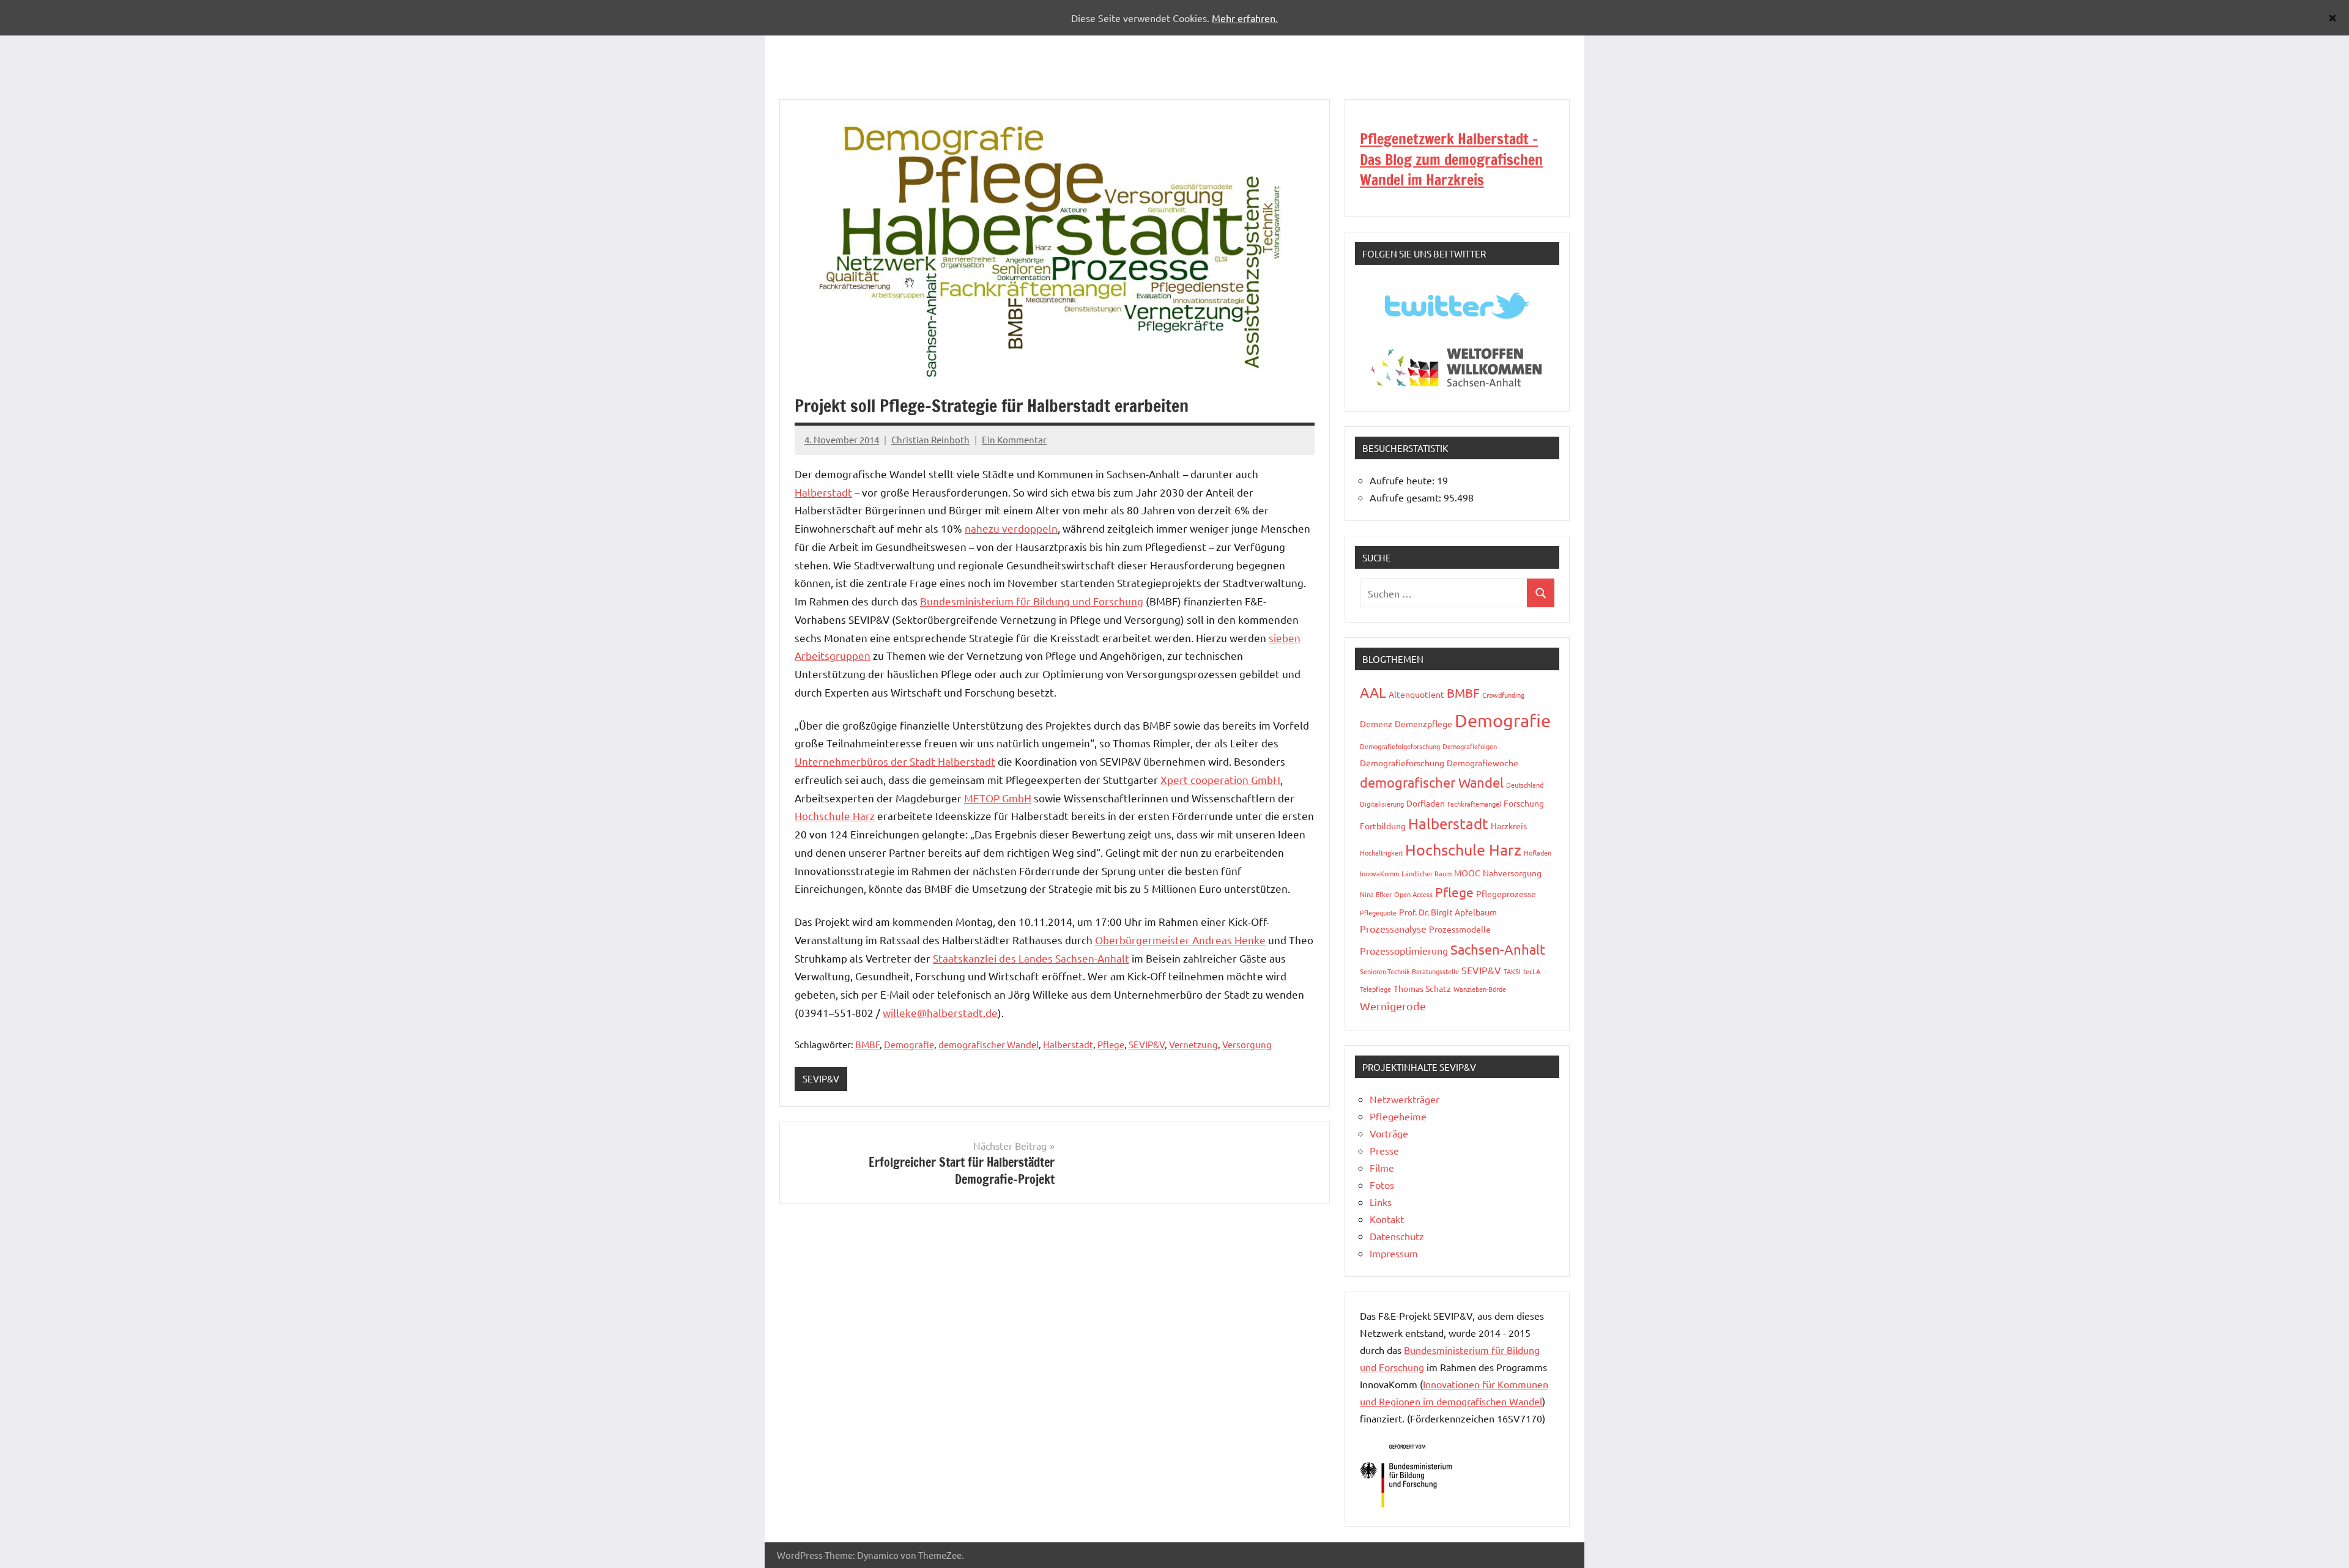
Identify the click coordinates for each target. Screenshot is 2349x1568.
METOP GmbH (998, 798)
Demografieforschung (1402, 763)
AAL (1373, 692)
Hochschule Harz (835, 815)
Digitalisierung (1382, 804)
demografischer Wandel (989, 1044)
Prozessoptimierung (1404, 950)
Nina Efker (1376, 894)
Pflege (1111, 1044)
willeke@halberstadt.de (940, 1012)
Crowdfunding (1503, 695)
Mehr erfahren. (1245, 18)
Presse (1384, 1150)
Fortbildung (1383, 826)
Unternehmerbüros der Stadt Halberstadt (895, 761)
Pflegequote (1378, 912)
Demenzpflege (1423, 723)
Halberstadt (823, 492)
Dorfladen (1426, 803)
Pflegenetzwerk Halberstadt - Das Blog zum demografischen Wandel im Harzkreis (1451, 159)
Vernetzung (1193, 1044)
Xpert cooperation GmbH (1220, 779)
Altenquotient (1416, 694)
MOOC (1467, 873)
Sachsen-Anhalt (1498, 949)
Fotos (1382, 1185)
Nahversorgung (1512, 873)
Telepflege (1375, 989)
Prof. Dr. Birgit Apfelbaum (1448, 912)
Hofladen (1538, 852)
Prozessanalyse (1393, 928)
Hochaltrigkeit (1381, 852)
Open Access (1413, 894)
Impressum (1394, 1253)
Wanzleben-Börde (1480, 989)
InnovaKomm (1379, 873)
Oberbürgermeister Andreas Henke (1180, 940)
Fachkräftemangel (1474, 804)
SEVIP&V (1147, 1044)
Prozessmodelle (1460, 929)
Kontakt (1387, 1219)
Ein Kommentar (1014, 439)
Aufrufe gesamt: (1407, 497)
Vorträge (1389, 1133)
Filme (1382, 1167)
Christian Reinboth (930, 439)
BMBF (867, 1044)
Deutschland (1525, 785)
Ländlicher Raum (1427, 873)
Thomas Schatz (1422, 988)
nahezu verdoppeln (1011, 528)
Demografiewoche (1483, 763)
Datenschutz (1397, 1236)
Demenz (1376, 723)
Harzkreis (1509, 826)
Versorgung (1247, 1044)
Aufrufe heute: (1403, 480)
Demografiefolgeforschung (1400, 746)
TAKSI (1512, 971)
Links (1381, 1202)
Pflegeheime (1398, 1116)
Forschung (1524, 803)
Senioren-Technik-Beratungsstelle (1409, 971)
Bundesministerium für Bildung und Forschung (1032, 601)
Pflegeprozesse (1506, 893)
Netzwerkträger (1405, 1099)
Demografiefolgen (1470, 746)
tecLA (1532, 971)
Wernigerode (1393, 1006)
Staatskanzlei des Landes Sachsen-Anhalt (1031, 958)
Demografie (909, 1044)
